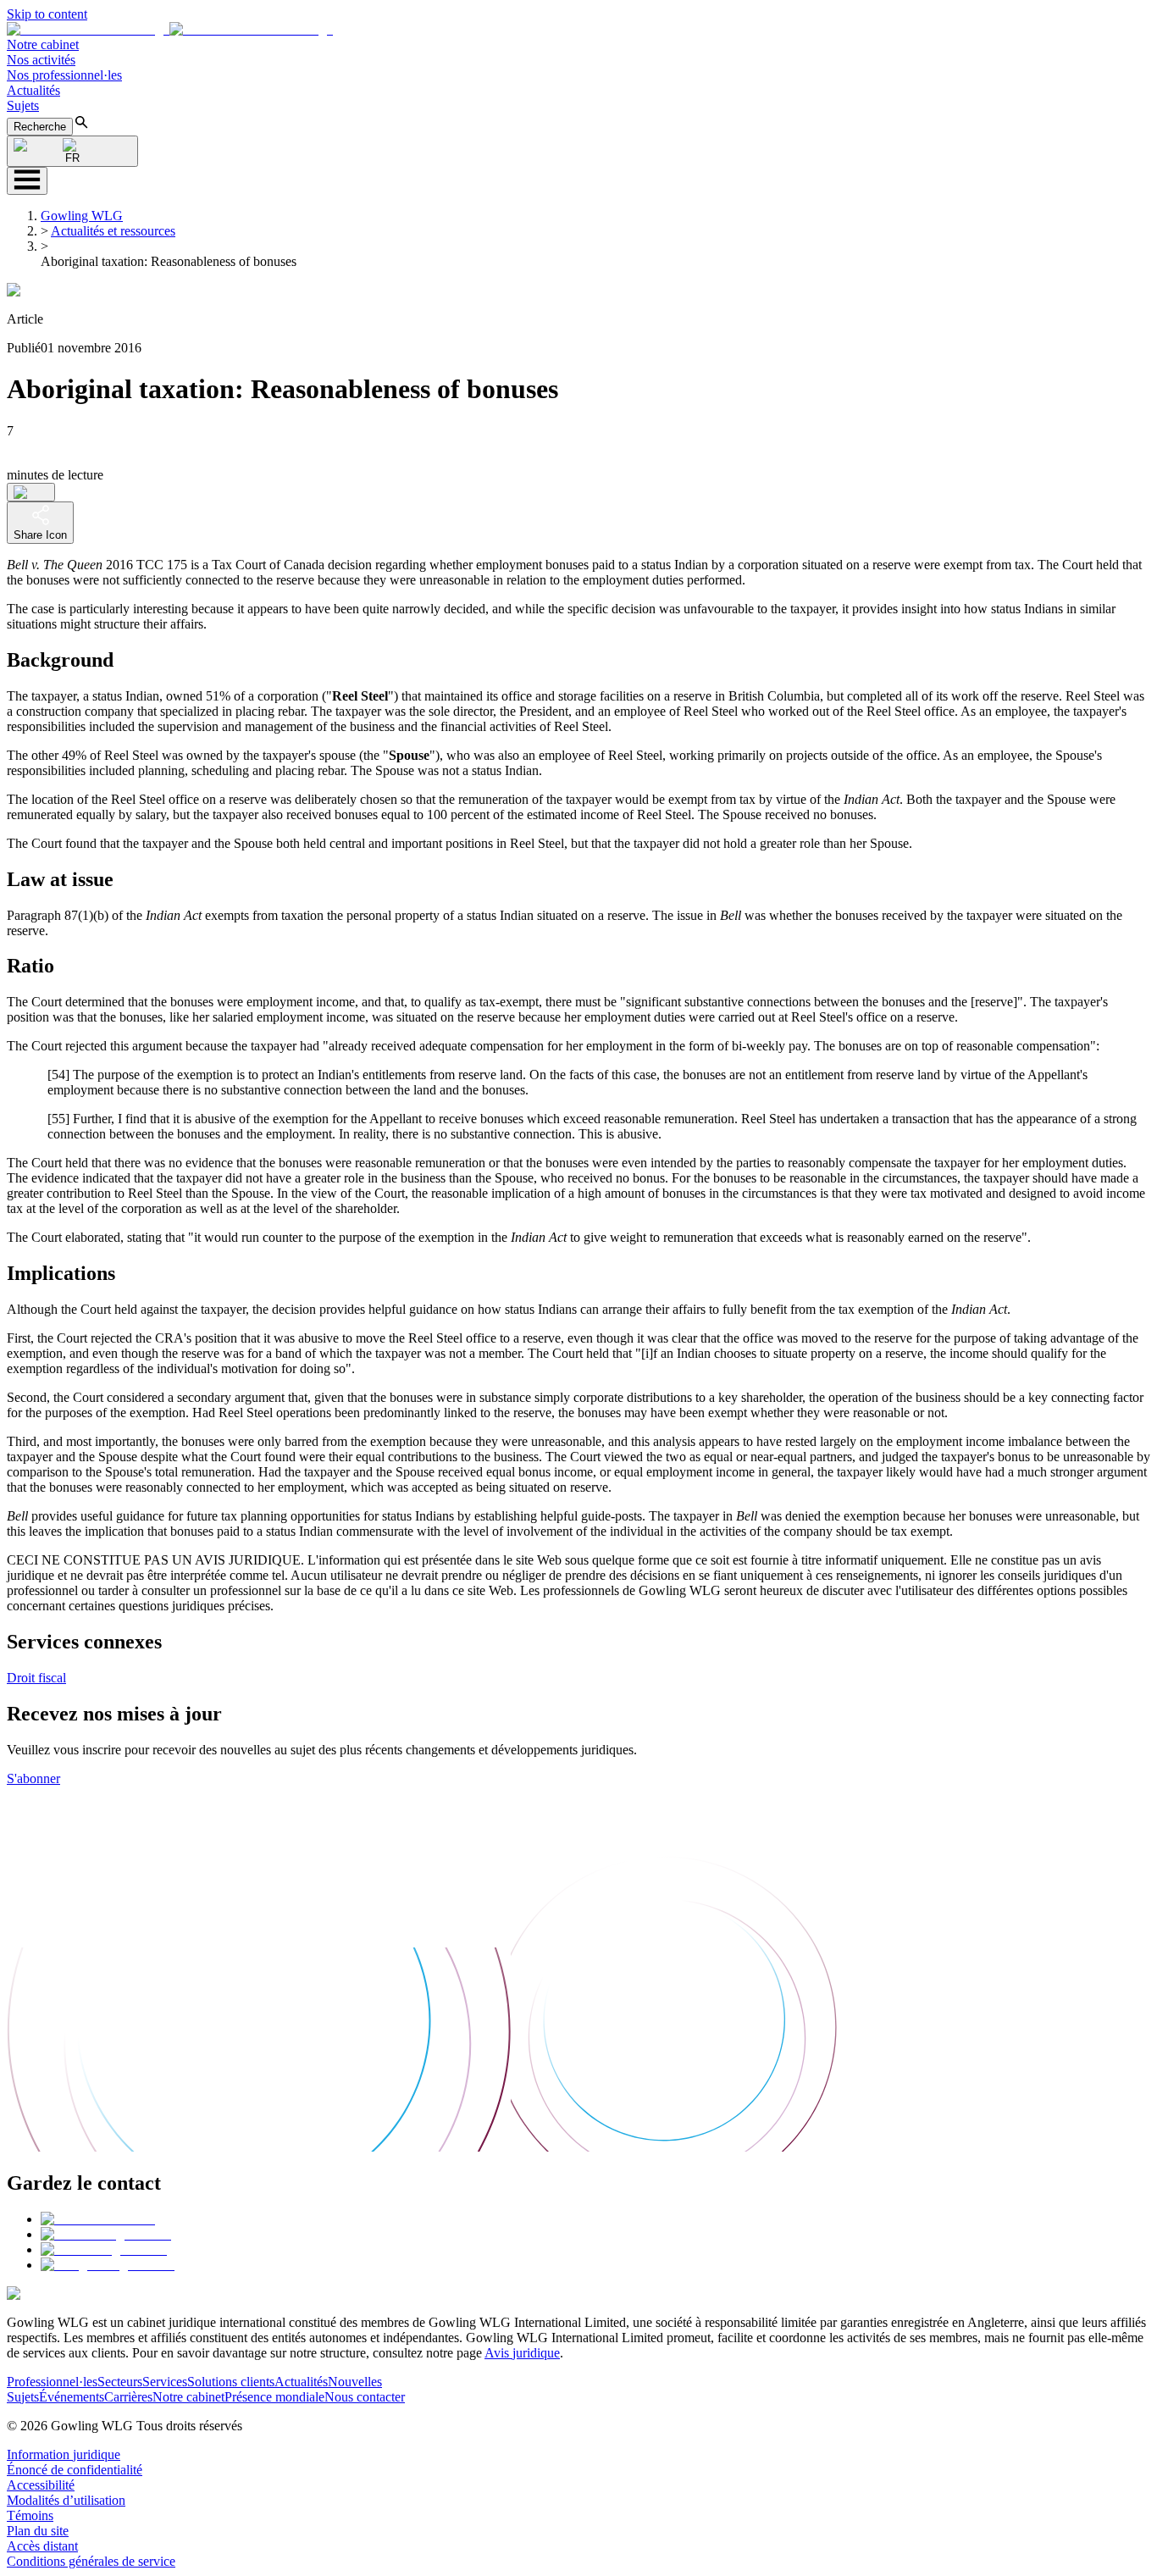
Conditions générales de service (91, 2561)
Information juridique (64, 2454)
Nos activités (41, 60)
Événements (72, 2397)
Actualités (33, 90)
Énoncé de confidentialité (75, 2470)
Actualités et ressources (113, 231)
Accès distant (42, 2546)
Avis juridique (522, 2353)
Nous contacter (365, 2397)
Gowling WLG (82, 216)
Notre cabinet (43, 44)
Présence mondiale (274, 2397)
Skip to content (47, 14)
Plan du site (38, 2531)
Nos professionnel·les (64, 75)
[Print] (31, 492)
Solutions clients (231, 2382)
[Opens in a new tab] (98, 2219)
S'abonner (33, 1778)
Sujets (23, 105)
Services (165, 2382)
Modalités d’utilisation (66, 2500)
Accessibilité (41, 2485)
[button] (170, 29)
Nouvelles (355, 2382)
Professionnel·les (52, 2382)
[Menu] (27, 181)
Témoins (30, 2515)
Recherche (40, 127)
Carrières (128, 2397)
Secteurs (120, 2382)
